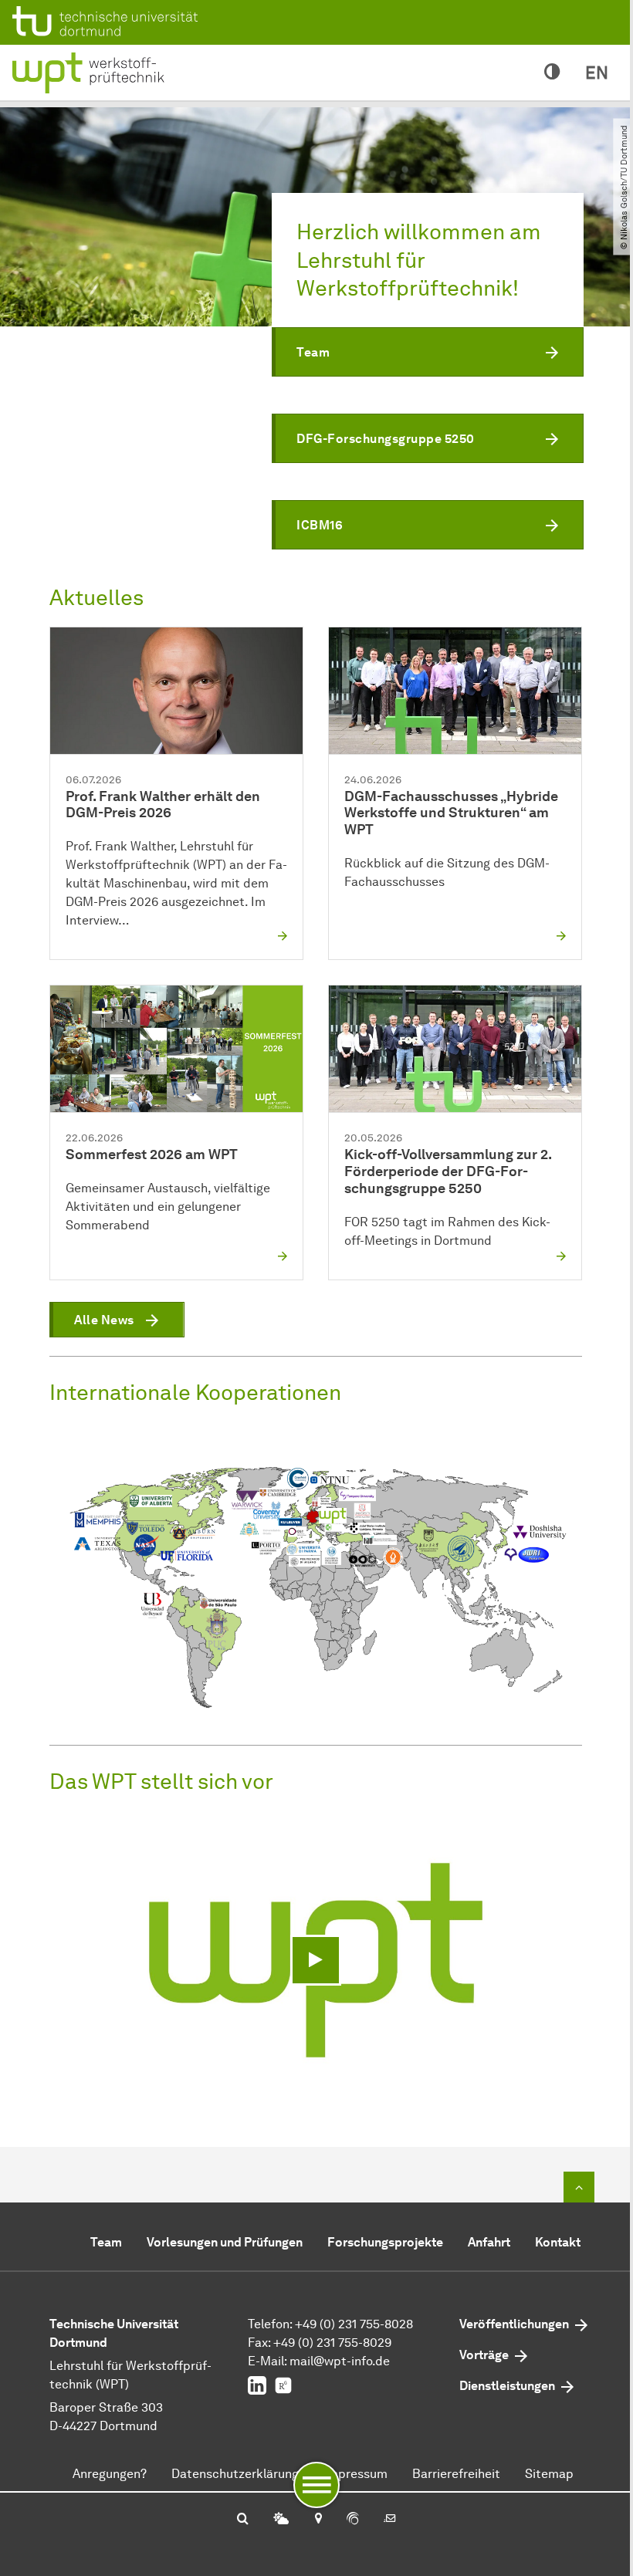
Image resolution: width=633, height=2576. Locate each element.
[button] (428, 352)
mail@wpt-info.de (340, 2361)
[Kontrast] (552, 73)
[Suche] (243, 2520)
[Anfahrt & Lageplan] (318, 2520)
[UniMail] (390, 2520)
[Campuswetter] (281, 2520)
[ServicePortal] (353, 2520)
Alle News (104, 1320)
